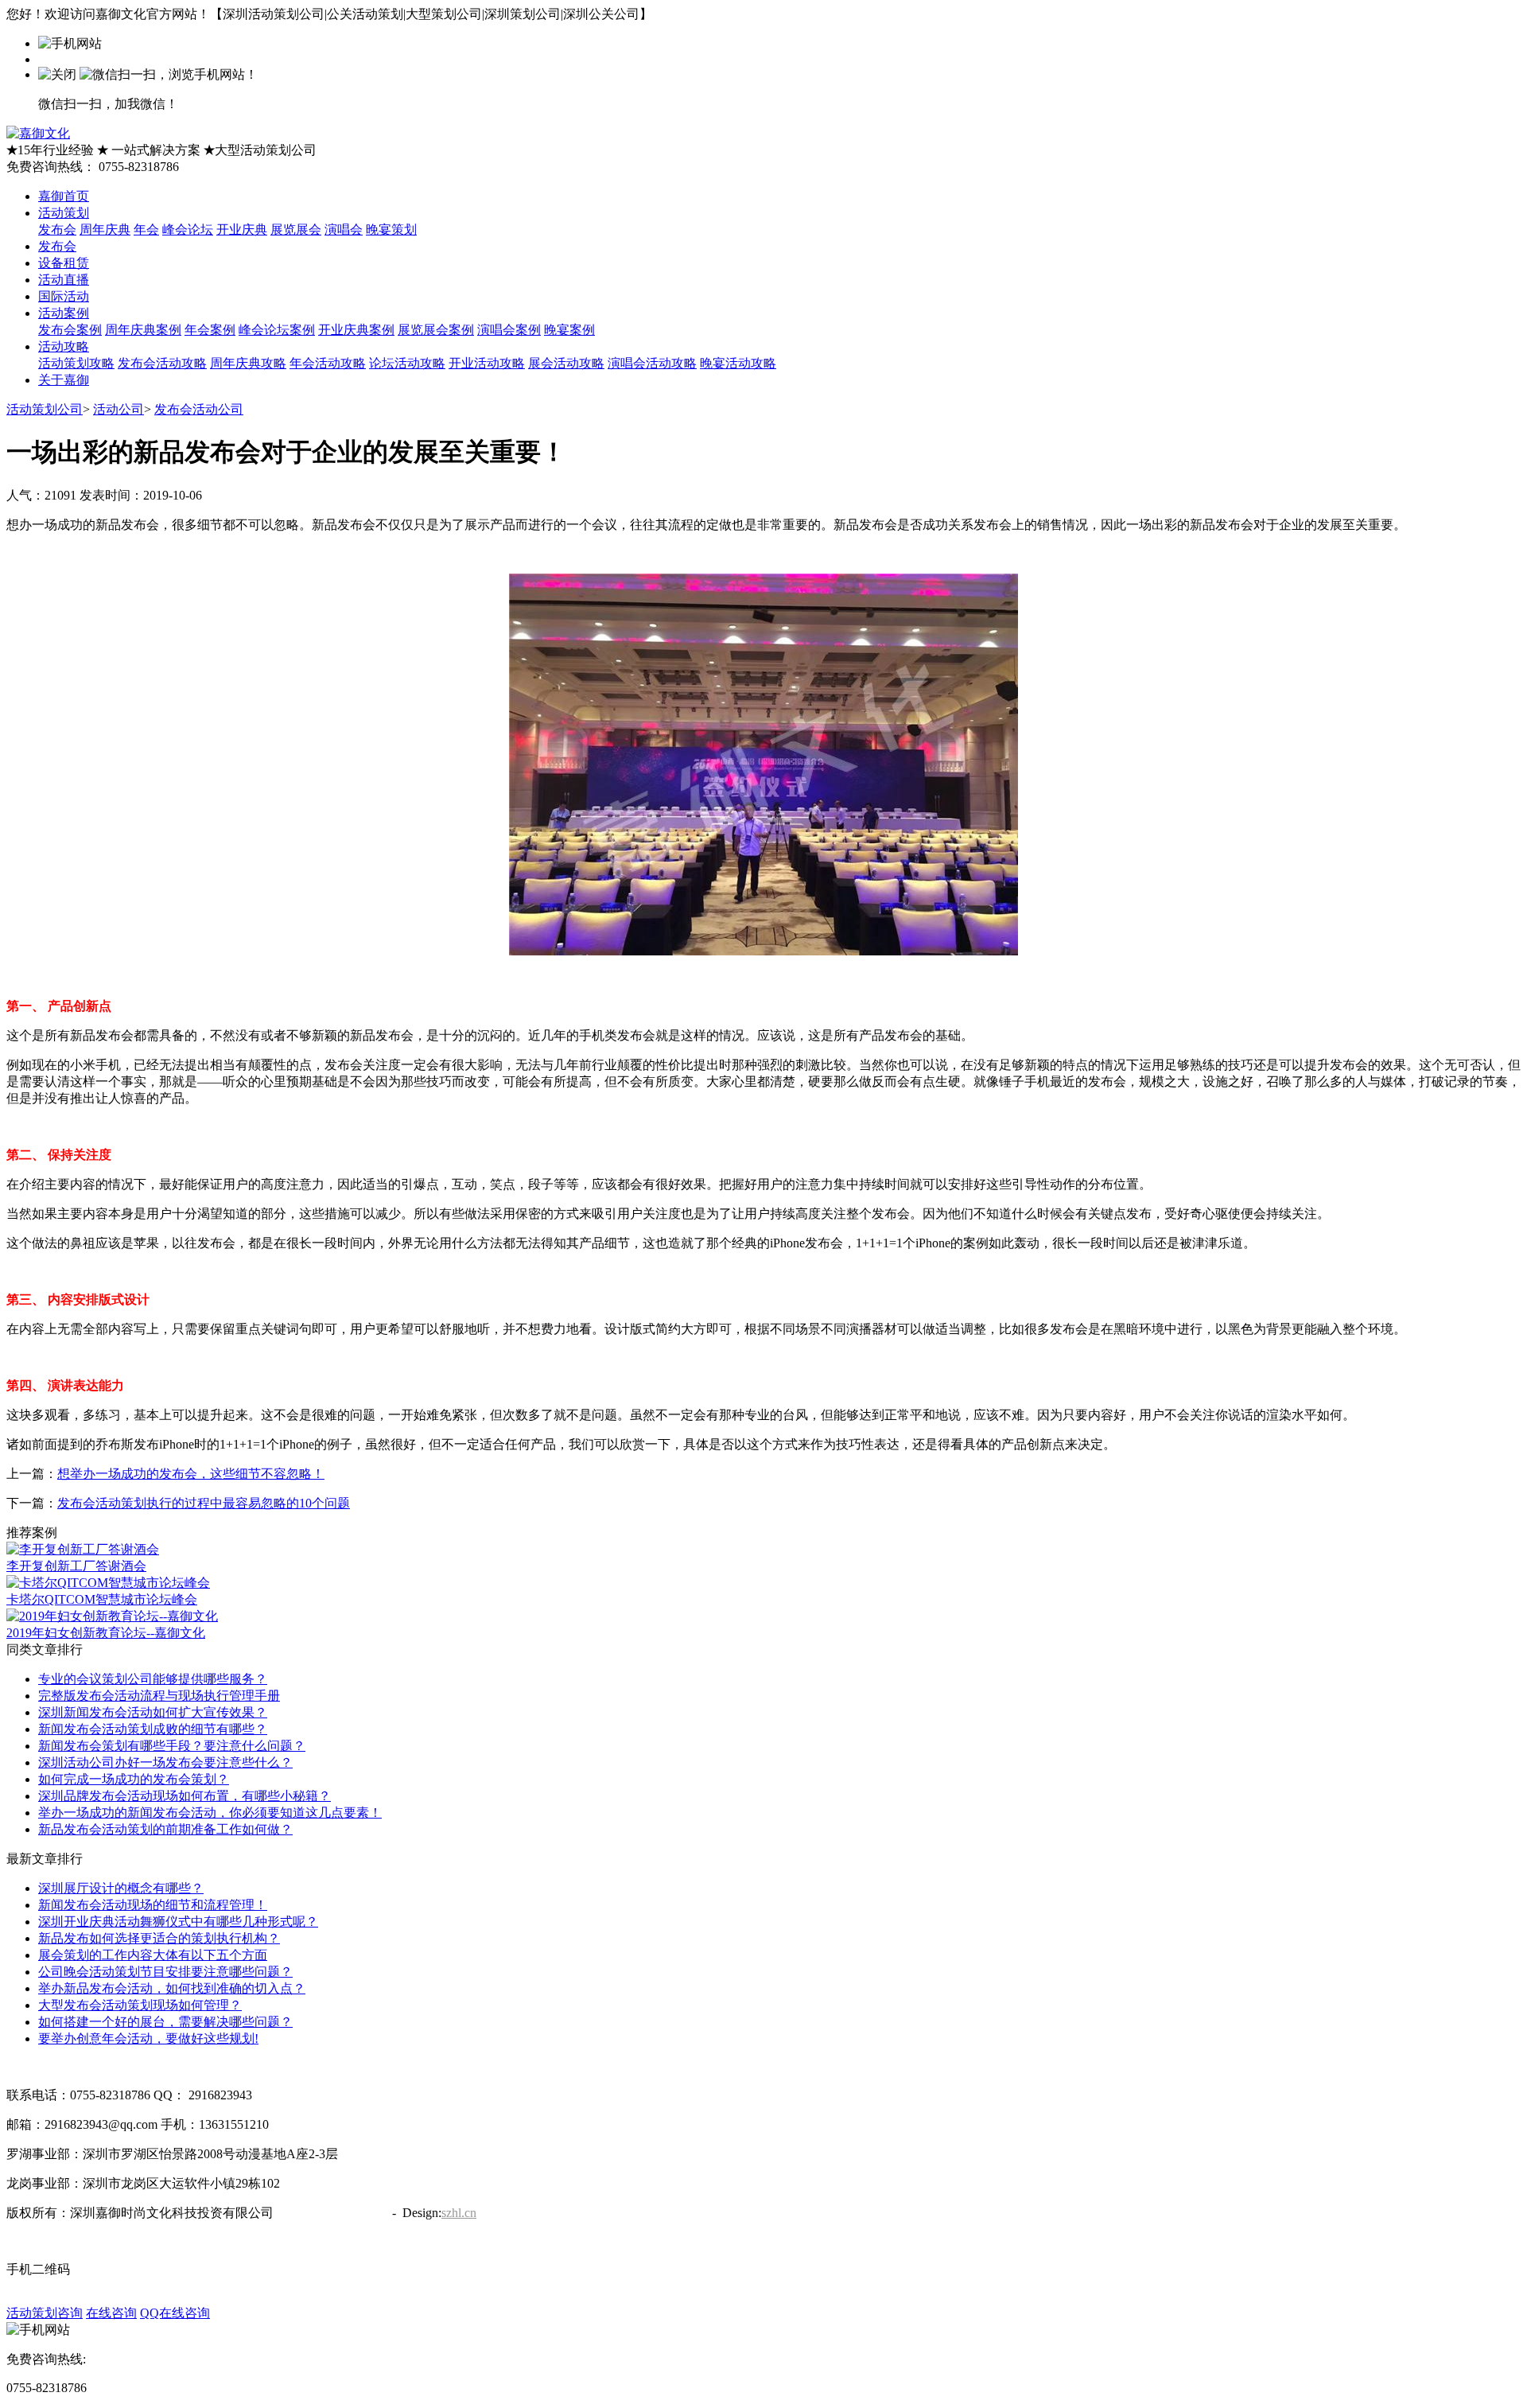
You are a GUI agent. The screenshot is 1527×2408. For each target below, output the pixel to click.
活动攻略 (64, 346)
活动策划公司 (45, 409)
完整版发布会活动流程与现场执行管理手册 (159, 1696)
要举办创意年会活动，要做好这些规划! (148, 2038)
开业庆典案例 (356, 330)
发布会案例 (70, 330)
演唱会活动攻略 (652, 363)
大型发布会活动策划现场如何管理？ (140, 2005)
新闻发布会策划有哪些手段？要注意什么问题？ (172, 1746)
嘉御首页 (64, 196)
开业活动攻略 (487, 363)
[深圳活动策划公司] (38, 133)
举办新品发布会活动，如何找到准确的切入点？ (172, 1988)
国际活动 (64, 296)
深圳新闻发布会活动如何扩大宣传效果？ (153, 1712)
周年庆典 (105, 230)
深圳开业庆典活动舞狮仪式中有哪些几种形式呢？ (178, 1922)
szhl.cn (459, 2213)
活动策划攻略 (76, 363)
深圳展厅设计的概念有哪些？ (121, 1888)
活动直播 (64, 280)
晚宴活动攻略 (738, 363)
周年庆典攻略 (248, 363)
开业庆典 (242, 230)
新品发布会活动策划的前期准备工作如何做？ (165, 1829)
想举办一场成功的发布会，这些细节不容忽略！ (191, 1474)
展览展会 (296, 230)
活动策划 (64, 213)
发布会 (57, 230)
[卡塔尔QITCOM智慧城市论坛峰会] (108, 1583)
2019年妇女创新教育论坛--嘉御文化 (106, 1633)
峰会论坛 (188, 230)
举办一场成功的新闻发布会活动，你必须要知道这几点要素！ (210, 1813)
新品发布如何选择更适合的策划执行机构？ (159, 1938)
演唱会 (344, 230)
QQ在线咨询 (175, 2313)
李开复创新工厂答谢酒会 (76, 1566)
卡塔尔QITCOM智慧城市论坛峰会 (102, 1599)
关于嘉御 (64, 380)
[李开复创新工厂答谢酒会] (83, 1549)
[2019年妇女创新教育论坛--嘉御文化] (112, 1616)
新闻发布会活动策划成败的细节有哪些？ (153, 1729)
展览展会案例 (436, 330)
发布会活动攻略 (162, 363)
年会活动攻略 (328, 363)
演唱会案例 (509, 330)
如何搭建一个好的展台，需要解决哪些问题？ (165, 2022)
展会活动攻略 (566, 363)
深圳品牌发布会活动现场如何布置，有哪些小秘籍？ (185, 1796)
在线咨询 (111, 2313)
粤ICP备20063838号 (331, 2213)
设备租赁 (64, 263)
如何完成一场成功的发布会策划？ (134, 1779)
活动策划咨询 (45, 2313)
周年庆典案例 (143, 330)
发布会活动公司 (199, 409)
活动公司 (119, 409)
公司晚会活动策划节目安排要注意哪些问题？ (165, 1972)
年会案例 (210, 330)
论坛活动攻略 (407, 363)
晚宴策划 (391, 230)
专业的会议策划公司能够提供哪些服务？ (153, 1679)
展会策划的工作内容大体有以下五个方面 (153, 1955)
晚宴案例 (569, 330)
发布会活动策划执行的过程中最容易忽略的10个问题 (204, 1503)
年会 (146, 230)
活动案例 (64, 313)
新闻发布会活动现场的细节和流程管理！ (153, 1905)
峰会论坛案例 (277, 330)
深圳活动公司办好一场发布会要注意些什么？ (165, 1762)
